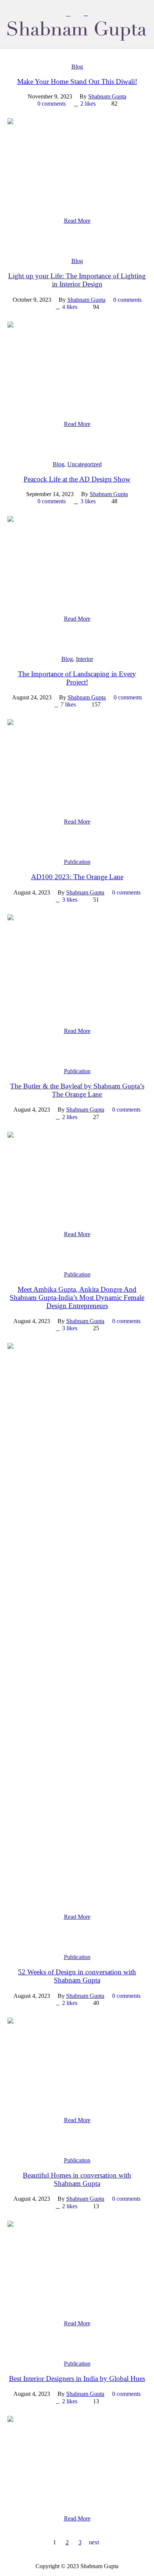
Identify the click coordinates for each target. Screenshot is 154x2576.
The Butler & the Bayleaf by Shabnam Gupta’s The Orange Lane (77, 1090)
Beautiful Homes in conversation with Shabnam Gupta (77, 2179)
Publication (77, 862)
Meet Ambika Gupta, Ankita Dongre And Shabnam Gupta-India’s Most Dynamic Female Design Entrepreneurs (77, 1298)
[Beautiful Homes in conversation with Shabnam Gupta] (77, 2264)
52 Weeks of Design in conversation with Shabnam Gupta (77, 1976)
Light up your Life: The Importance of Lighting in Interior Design (77, 280)
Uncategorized (84, 464)
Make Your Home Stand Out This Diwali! (77, 82)
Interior (84, 659)
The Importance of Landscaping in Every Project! (77, 678)
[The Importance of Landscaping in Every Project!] (77, 763)
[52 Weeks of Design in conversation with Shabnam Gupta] (77, 2061)
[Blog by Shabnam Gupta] (77, 31)
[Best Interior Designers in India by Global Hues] (77, 2459)
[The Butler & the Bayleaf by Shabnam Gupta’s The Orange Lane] (77, 1175)
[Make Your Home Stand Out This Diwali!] (77, 162)
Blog (77, 67)
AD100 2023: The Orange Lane (77, 877)
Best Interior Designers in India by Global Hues (77, 2378)
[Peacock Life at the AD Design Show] (77, 559)
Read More (77, 221)
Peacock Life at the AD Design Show (77, 479)
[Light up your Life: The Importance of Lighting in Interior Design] (77, 365)
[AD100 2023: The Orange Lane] (77, 965)
